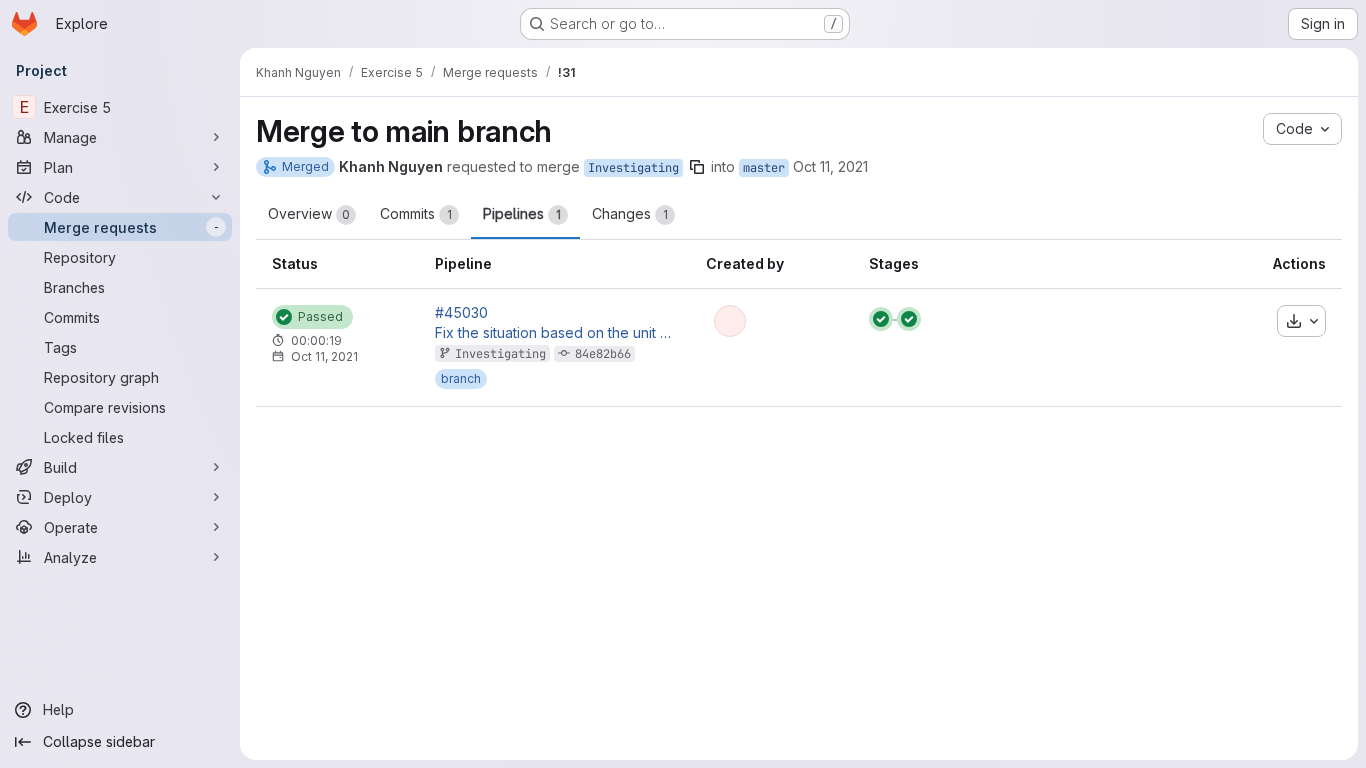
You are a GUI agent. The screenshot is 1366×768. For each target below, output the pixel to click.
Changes (630, 213)
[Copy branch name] (697, 167)
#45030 (461, 313)
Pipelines (522, 213)
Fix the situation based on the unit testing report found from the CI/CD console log (555, 333)
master (764, 168)
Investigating (633, 168)
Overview (309, 213)
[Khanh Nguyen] (730, 321)
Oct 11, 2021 (830, 166)
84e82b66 (603, 354)
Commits (416, 213)
